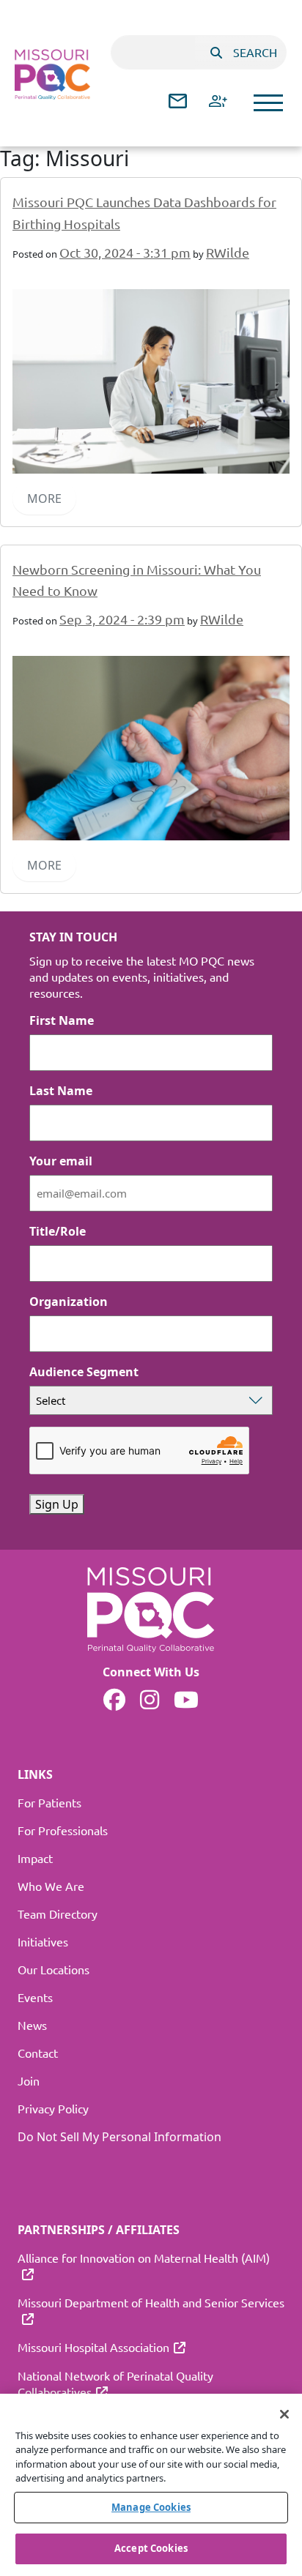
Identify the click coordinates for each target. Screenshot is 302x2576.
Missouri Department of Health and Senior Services (151, 2302)
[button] (268, 103)
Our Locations (54, 1969)
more (44, 499)
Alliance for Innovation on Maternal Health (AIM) (144, 2258)
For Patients (49, 1802)
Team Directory (58, 1914)
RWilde (228, 252)
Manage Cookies (151, 2507)
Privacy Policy (53, 2108)
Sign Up (57, 1504)
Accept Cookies (151, 2548)
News (32, 2025)
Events (35, 1997)
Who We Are (51, 1886)
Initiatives (43, 1941)
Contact (38, 2053)
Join (29, 2080)
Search (255, 52)
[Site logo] (52, 74)
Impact (35, 1858)
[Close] (284, 2414)
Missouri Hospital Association (93, 2347)
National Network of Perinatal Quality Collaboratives (115, 2383)
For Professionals (63, 1830)
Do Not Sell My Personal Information (119, 2137)
